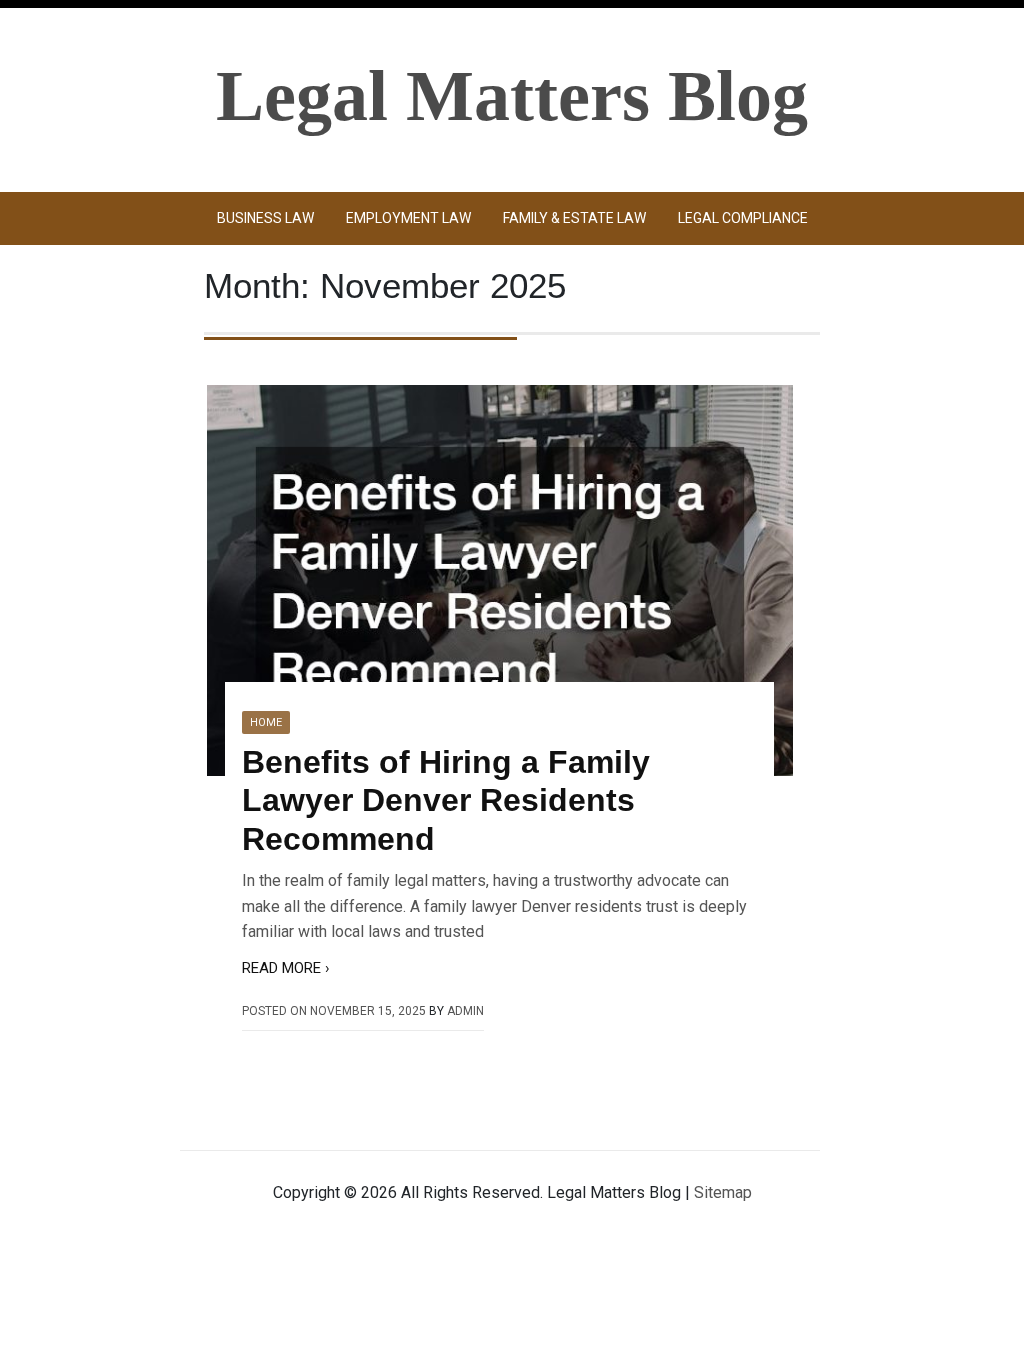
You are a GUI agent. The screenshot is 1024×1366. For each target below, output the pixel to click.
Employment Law (408, 218)
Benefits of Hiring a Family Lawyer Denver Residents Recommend (446, 800)
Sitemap (723, 1192)
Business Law (265, 218)
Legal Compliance (743, 218)
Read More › (286, 968)
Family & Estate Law (574, 218)
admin (465, 1011)
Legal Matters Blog (512, 96)
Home (266, 722)
